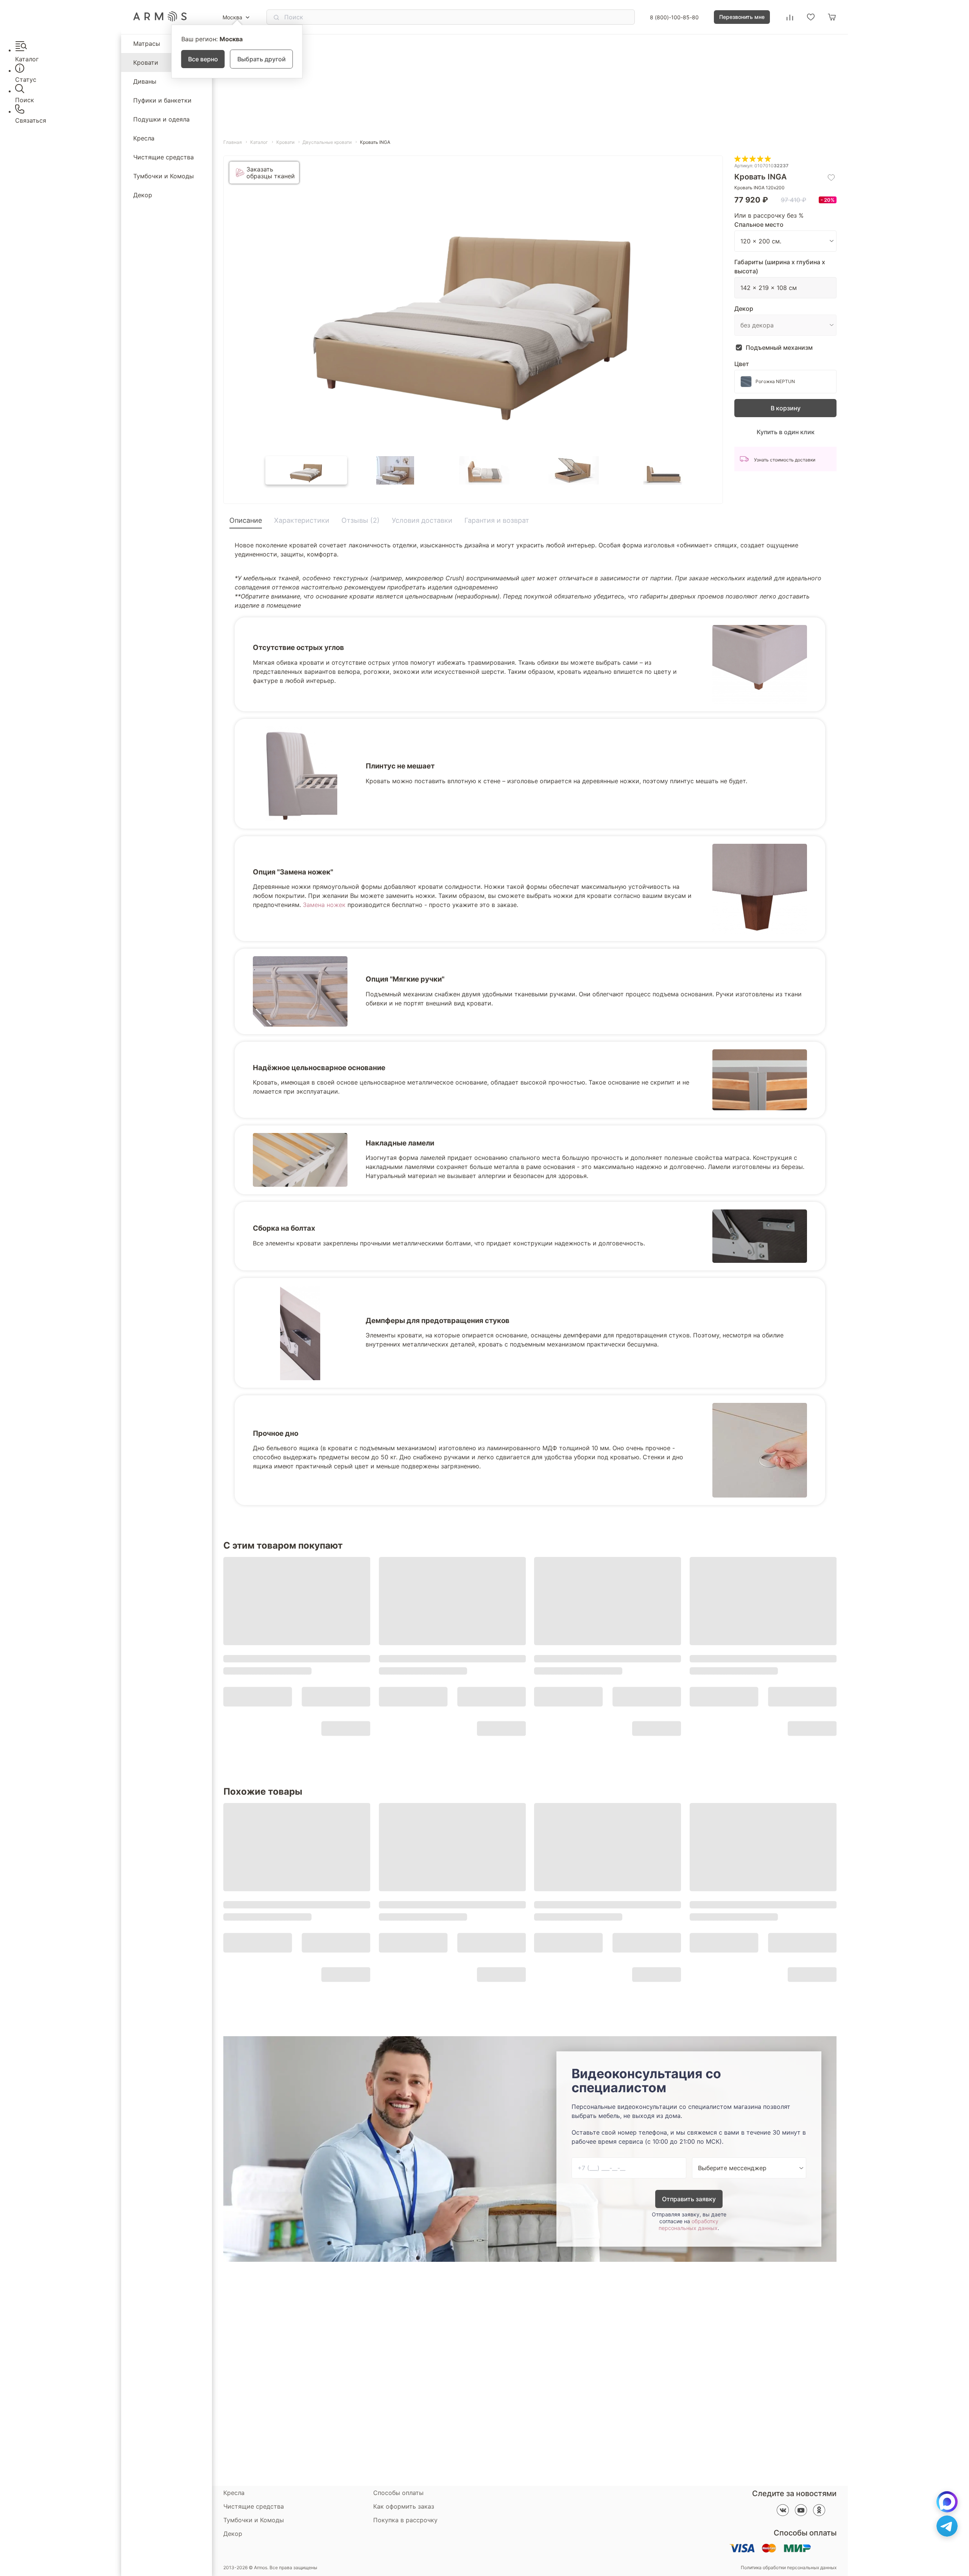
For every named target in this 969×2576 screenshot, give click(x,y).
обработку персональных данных (689, 2225)
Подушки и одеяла (161, 119)
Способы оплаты (398, 2493)
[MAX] (947, 2502)
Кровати (146, 62)
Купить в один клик (786, 432)
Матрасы (147, 44)
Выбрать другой (262, 59)
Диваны (145, 81)
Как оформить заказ (404, 2506)
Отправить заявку (689, 2199)
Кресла (144, 138)
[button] (306, 470)
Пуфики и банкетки (162, 100)
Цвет (742, 364)
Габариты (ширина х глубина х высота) (780, 266)
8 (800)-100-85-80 (674, 17)
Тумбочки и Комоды (164, 176)
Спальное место (759, 224)
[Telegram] (947, 2526)
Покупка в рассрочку (405, 2520)
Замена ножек (324, 905)
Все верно (203, 59)
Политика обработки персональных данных (789, 2568)
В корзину (786, 408)
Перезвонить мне (742, 17)
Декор (143, 195)
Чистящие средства (164, 157)
